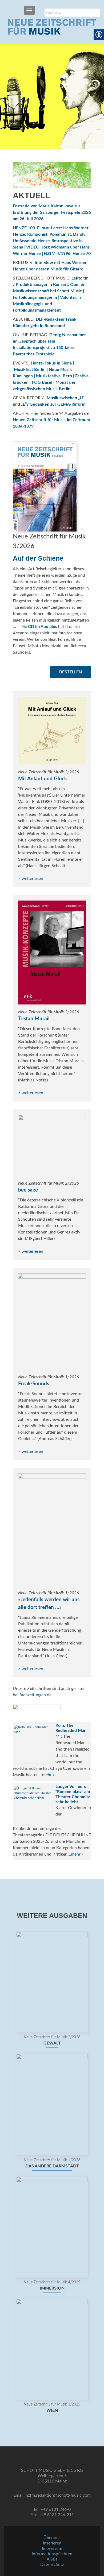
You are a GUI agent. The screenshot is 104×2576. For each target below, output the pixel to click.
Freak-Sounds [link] (34, 1384)
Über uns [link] (52, 2538)
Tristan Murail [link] (34, 1019)
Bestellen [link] (71, 672)
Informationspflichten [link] (52, 2554)
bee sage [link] (28, 1190)
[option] (52, 2176)
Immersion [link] (52, 2288)
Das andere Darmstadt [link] (52, 2166)
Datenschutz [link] (52, 2565)
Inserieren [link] (52, 2543)
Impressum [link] (52, 2548)
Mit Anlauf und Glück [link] (43, 779)
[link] (52, 27)
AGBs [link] (52, 2559)
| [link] (42, 254)
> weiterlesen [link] (31, 879)
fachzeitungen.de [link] (35, 1695)
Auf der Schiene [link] (38, 558)
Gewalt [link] (52, 2043)
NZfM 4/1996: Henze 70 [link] (67, 254)
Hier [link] (34, 413)
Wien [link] (52, 2410)
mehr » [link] (48, 1775)
